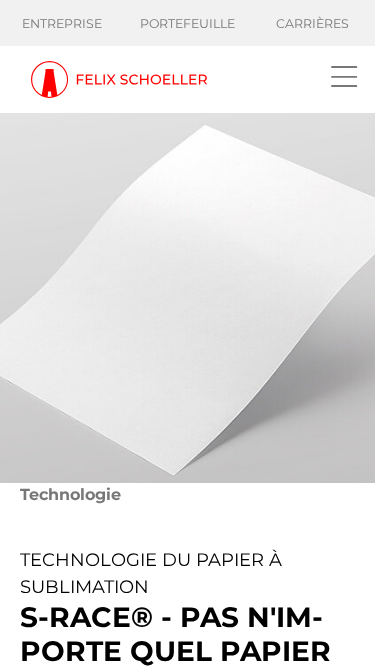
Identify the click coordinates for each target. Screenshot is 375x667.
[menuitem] (63, 24)
